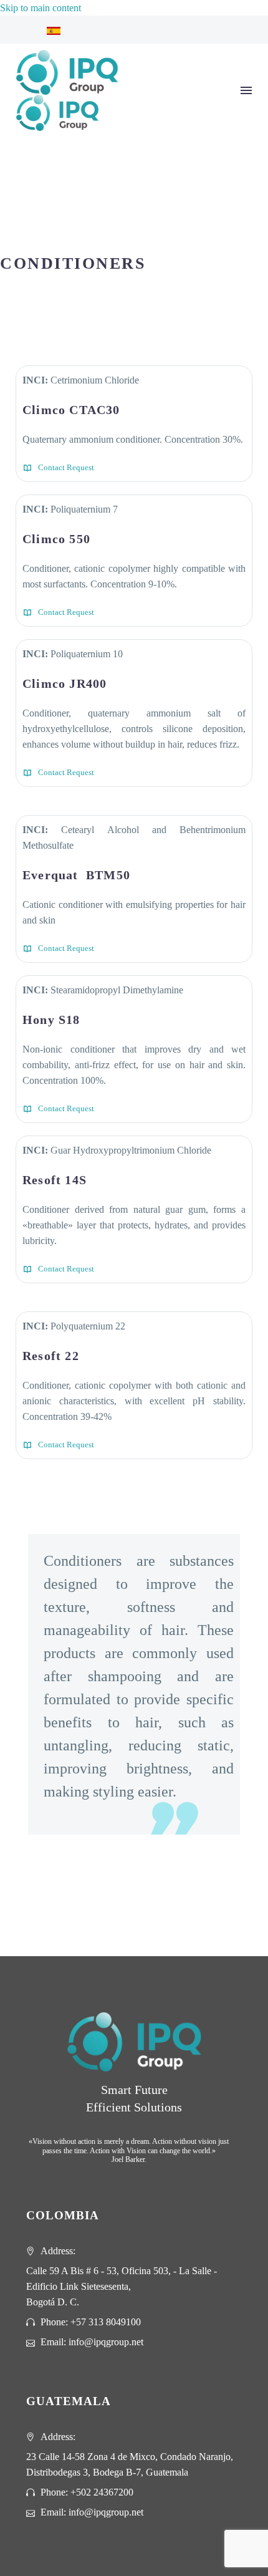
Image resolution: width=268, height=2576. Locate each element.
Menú (246, 90)
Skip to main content (41, 8)
